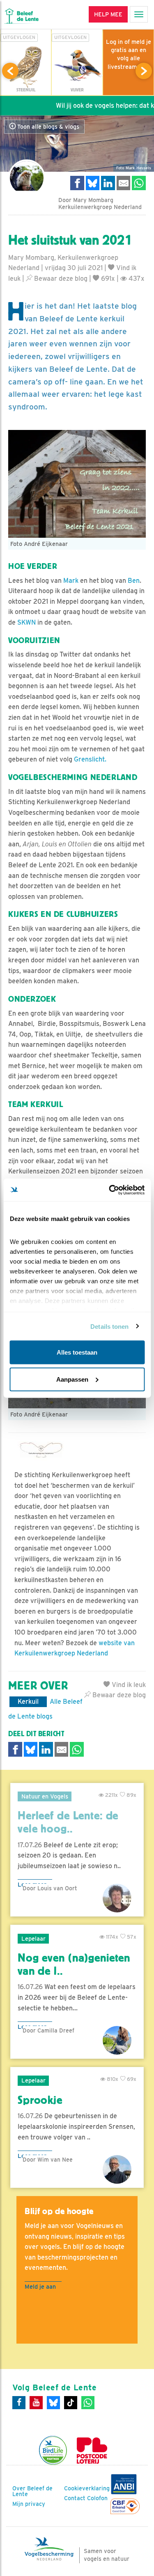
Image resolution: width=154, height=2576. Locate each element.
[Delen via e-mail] (124, 183)
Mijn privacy (29, 2504)
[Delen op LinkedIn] (108, 183)
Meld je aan (40, 2286)
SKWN (26, 622)
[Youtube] (36, 2403)
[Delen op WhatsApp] (139, 183)
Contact (75, 2498)
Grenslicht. (90, 759)
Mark (71, 581)
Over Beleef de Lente (32, 2491)
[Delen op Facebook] (77, 183)
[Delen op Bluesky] (93, 183)
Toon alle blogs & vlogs (47, 127)
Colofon (97, 2498)
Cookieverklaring (87, 2488)
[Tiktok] (71, 2403)
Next (144, 71)
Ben (133, 581)
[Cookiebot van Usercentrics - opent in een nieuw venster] (110, 1190)
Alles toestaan (77, 1352)
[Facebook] (19, 2403)
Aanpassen (72, 1379)
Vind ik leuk (128, 1685)
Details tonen (109, 1326)
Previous (10, 71)
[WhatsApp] (88, 2403)
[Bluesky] (53, 2403)
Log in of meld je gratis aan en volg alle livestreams (129, 54)
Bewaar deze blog (60, 279)
